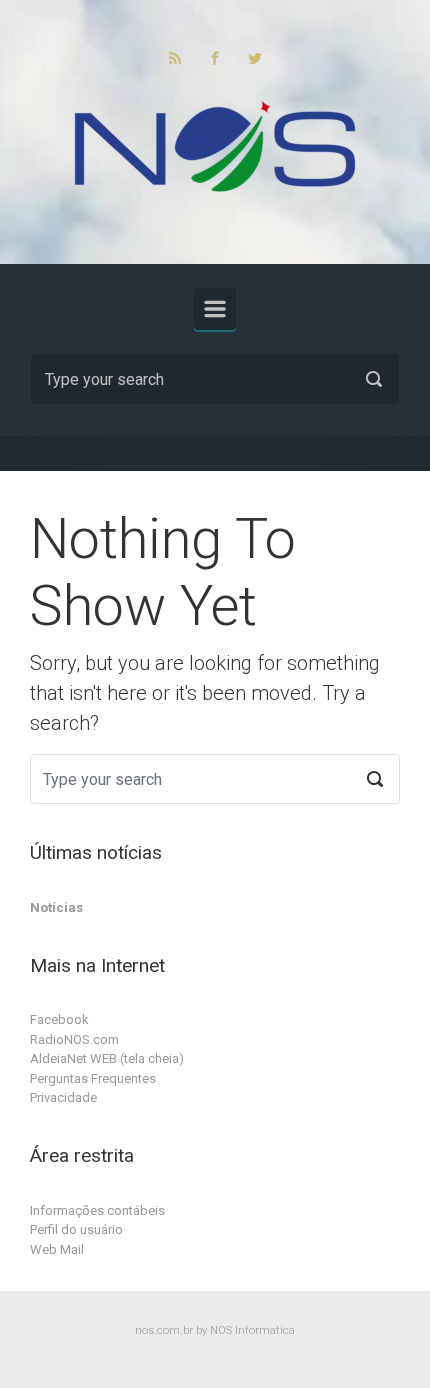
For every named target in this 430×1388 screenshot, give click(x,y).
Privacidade (63, 1097)
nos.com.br (164, 1330)
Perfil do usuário (76, 1229)
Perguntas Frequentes (93, 1078)
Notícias (56, 907)
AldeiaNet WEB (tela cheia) (107, 1058)
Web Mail (57, 1249)
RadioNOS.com (74, 1039)
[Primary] (215, 309)
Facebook (59, 1019)
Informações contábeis (97, 1210)
